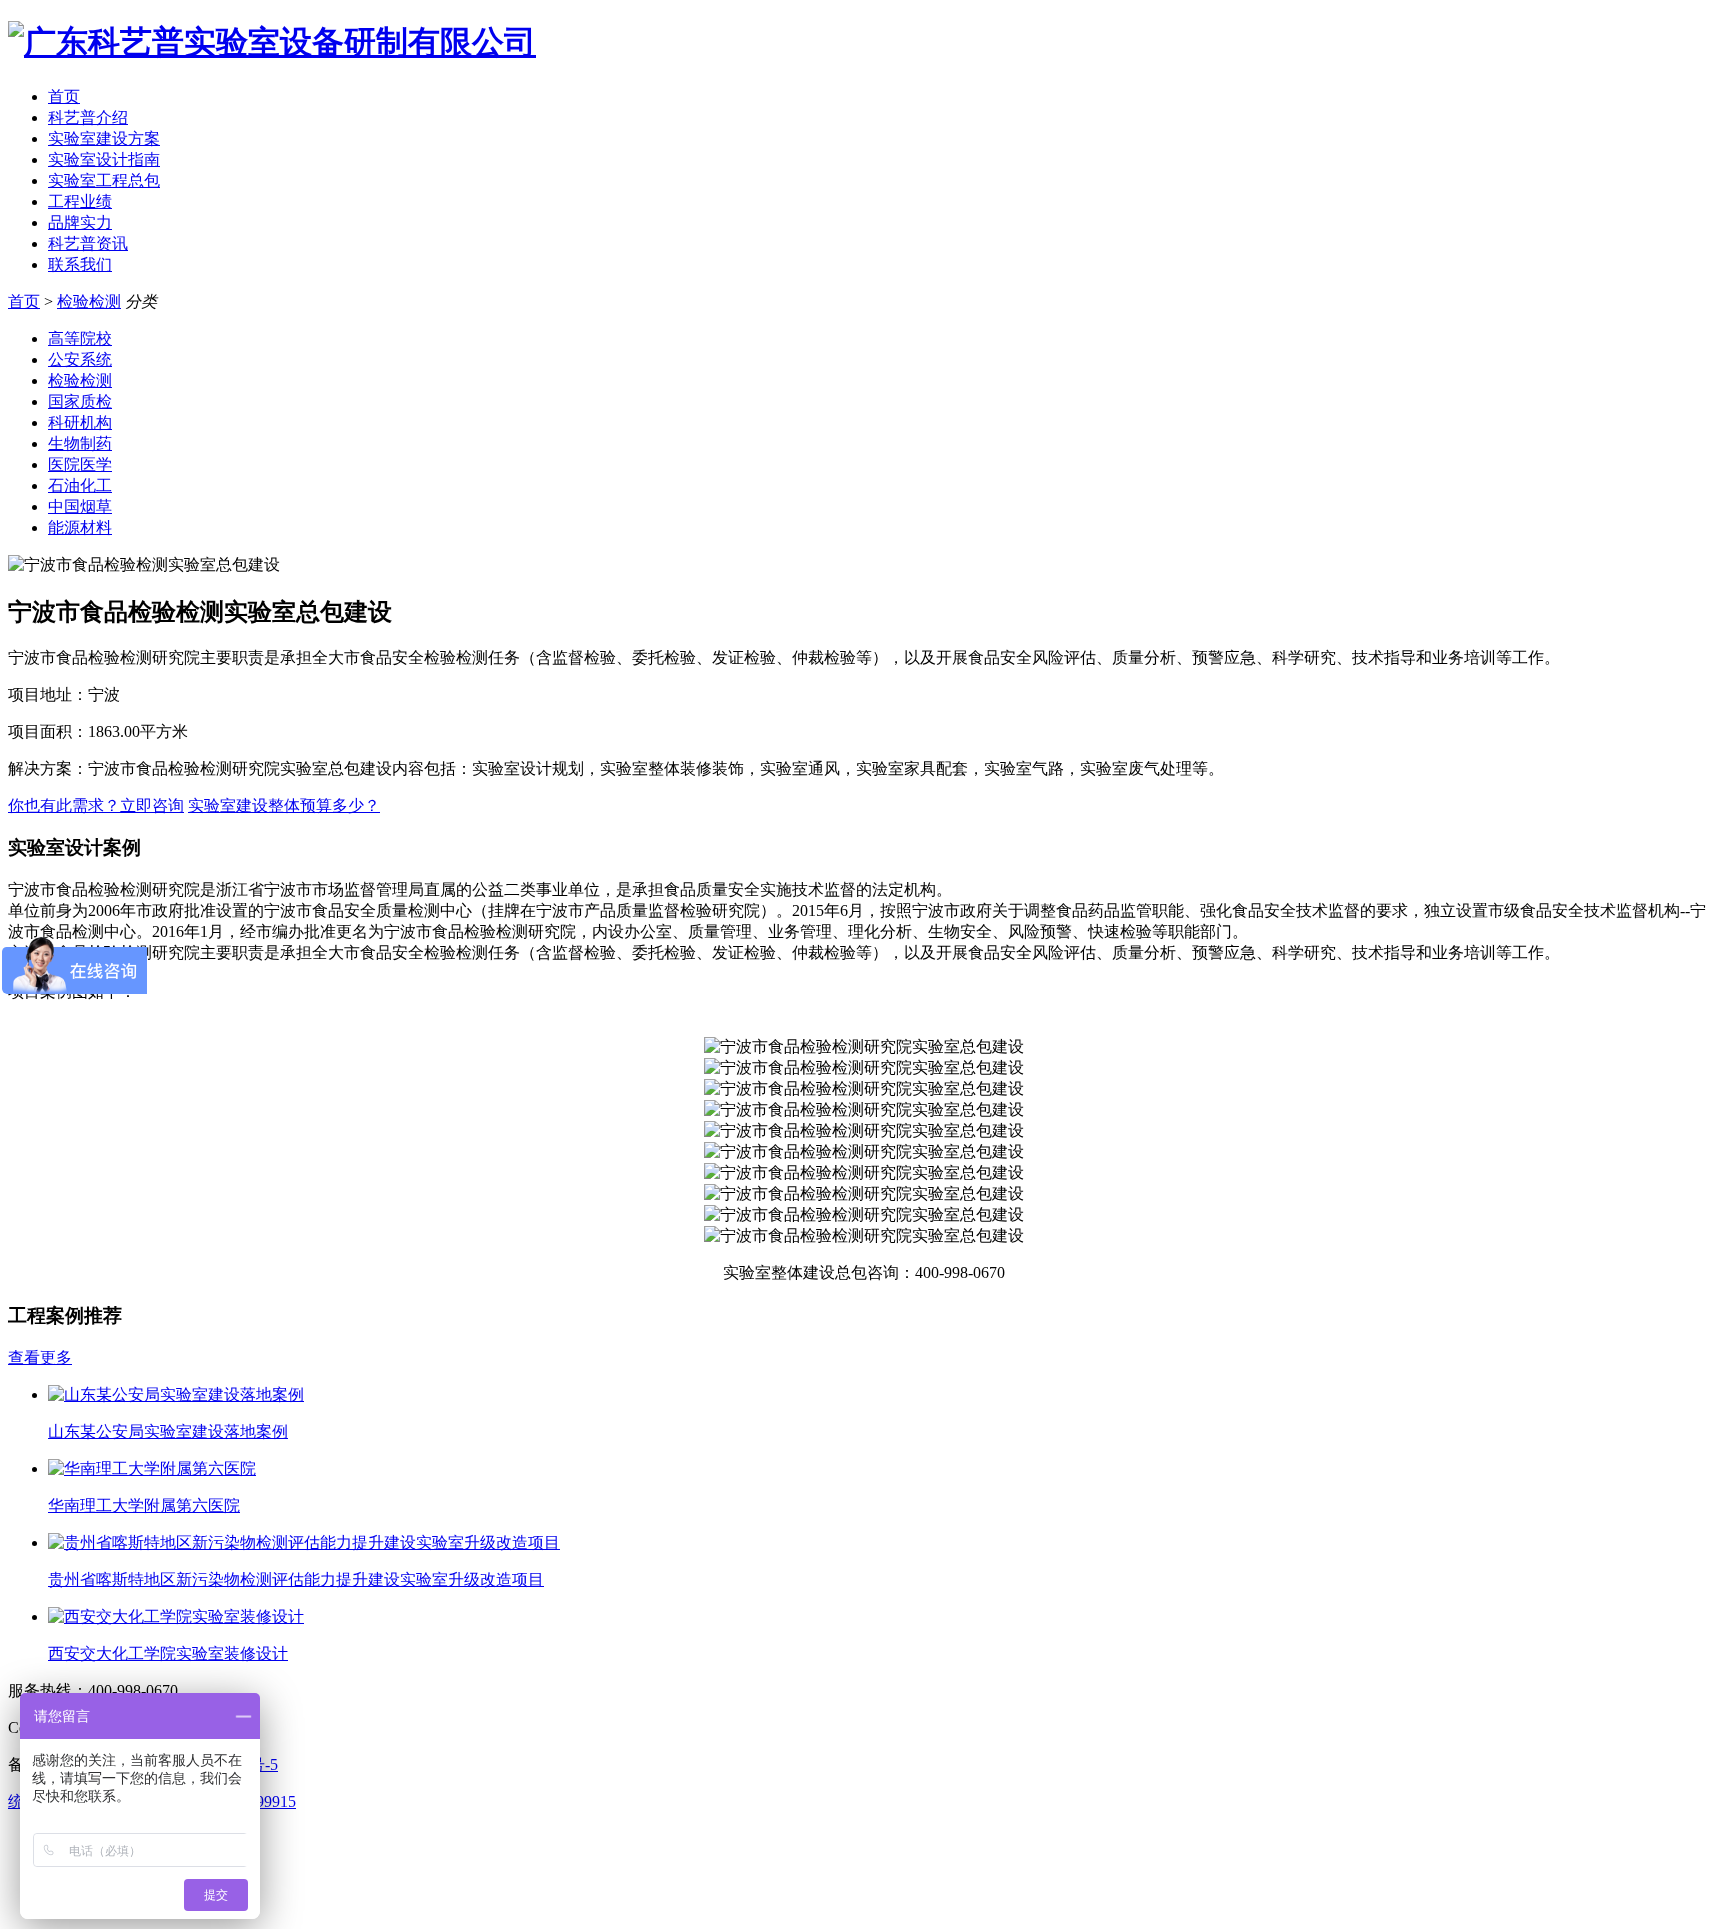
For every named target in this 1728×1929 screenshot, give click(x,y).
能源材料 (80, 527)
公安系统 (80, 359)
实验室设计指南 (104, 159)
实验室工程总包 (104, 180)
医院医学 (80, 464)
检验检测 (89, 301)
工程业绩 (80, 201)
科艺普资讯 (88, 243)
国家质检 (80, 401)
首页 (64, 96)
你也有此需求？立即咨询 (96, 805)
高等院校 (80, 338)
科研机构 (80, 422)
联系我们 (80, 264)
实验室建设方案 (104, 138)
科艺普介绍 (88, 117)
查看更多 (40, 1357)
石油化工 (80, 485)
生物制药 (80, 443)
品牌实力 (80, 222)
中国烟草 (80, 506)
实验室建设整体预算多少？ (284, 805)
